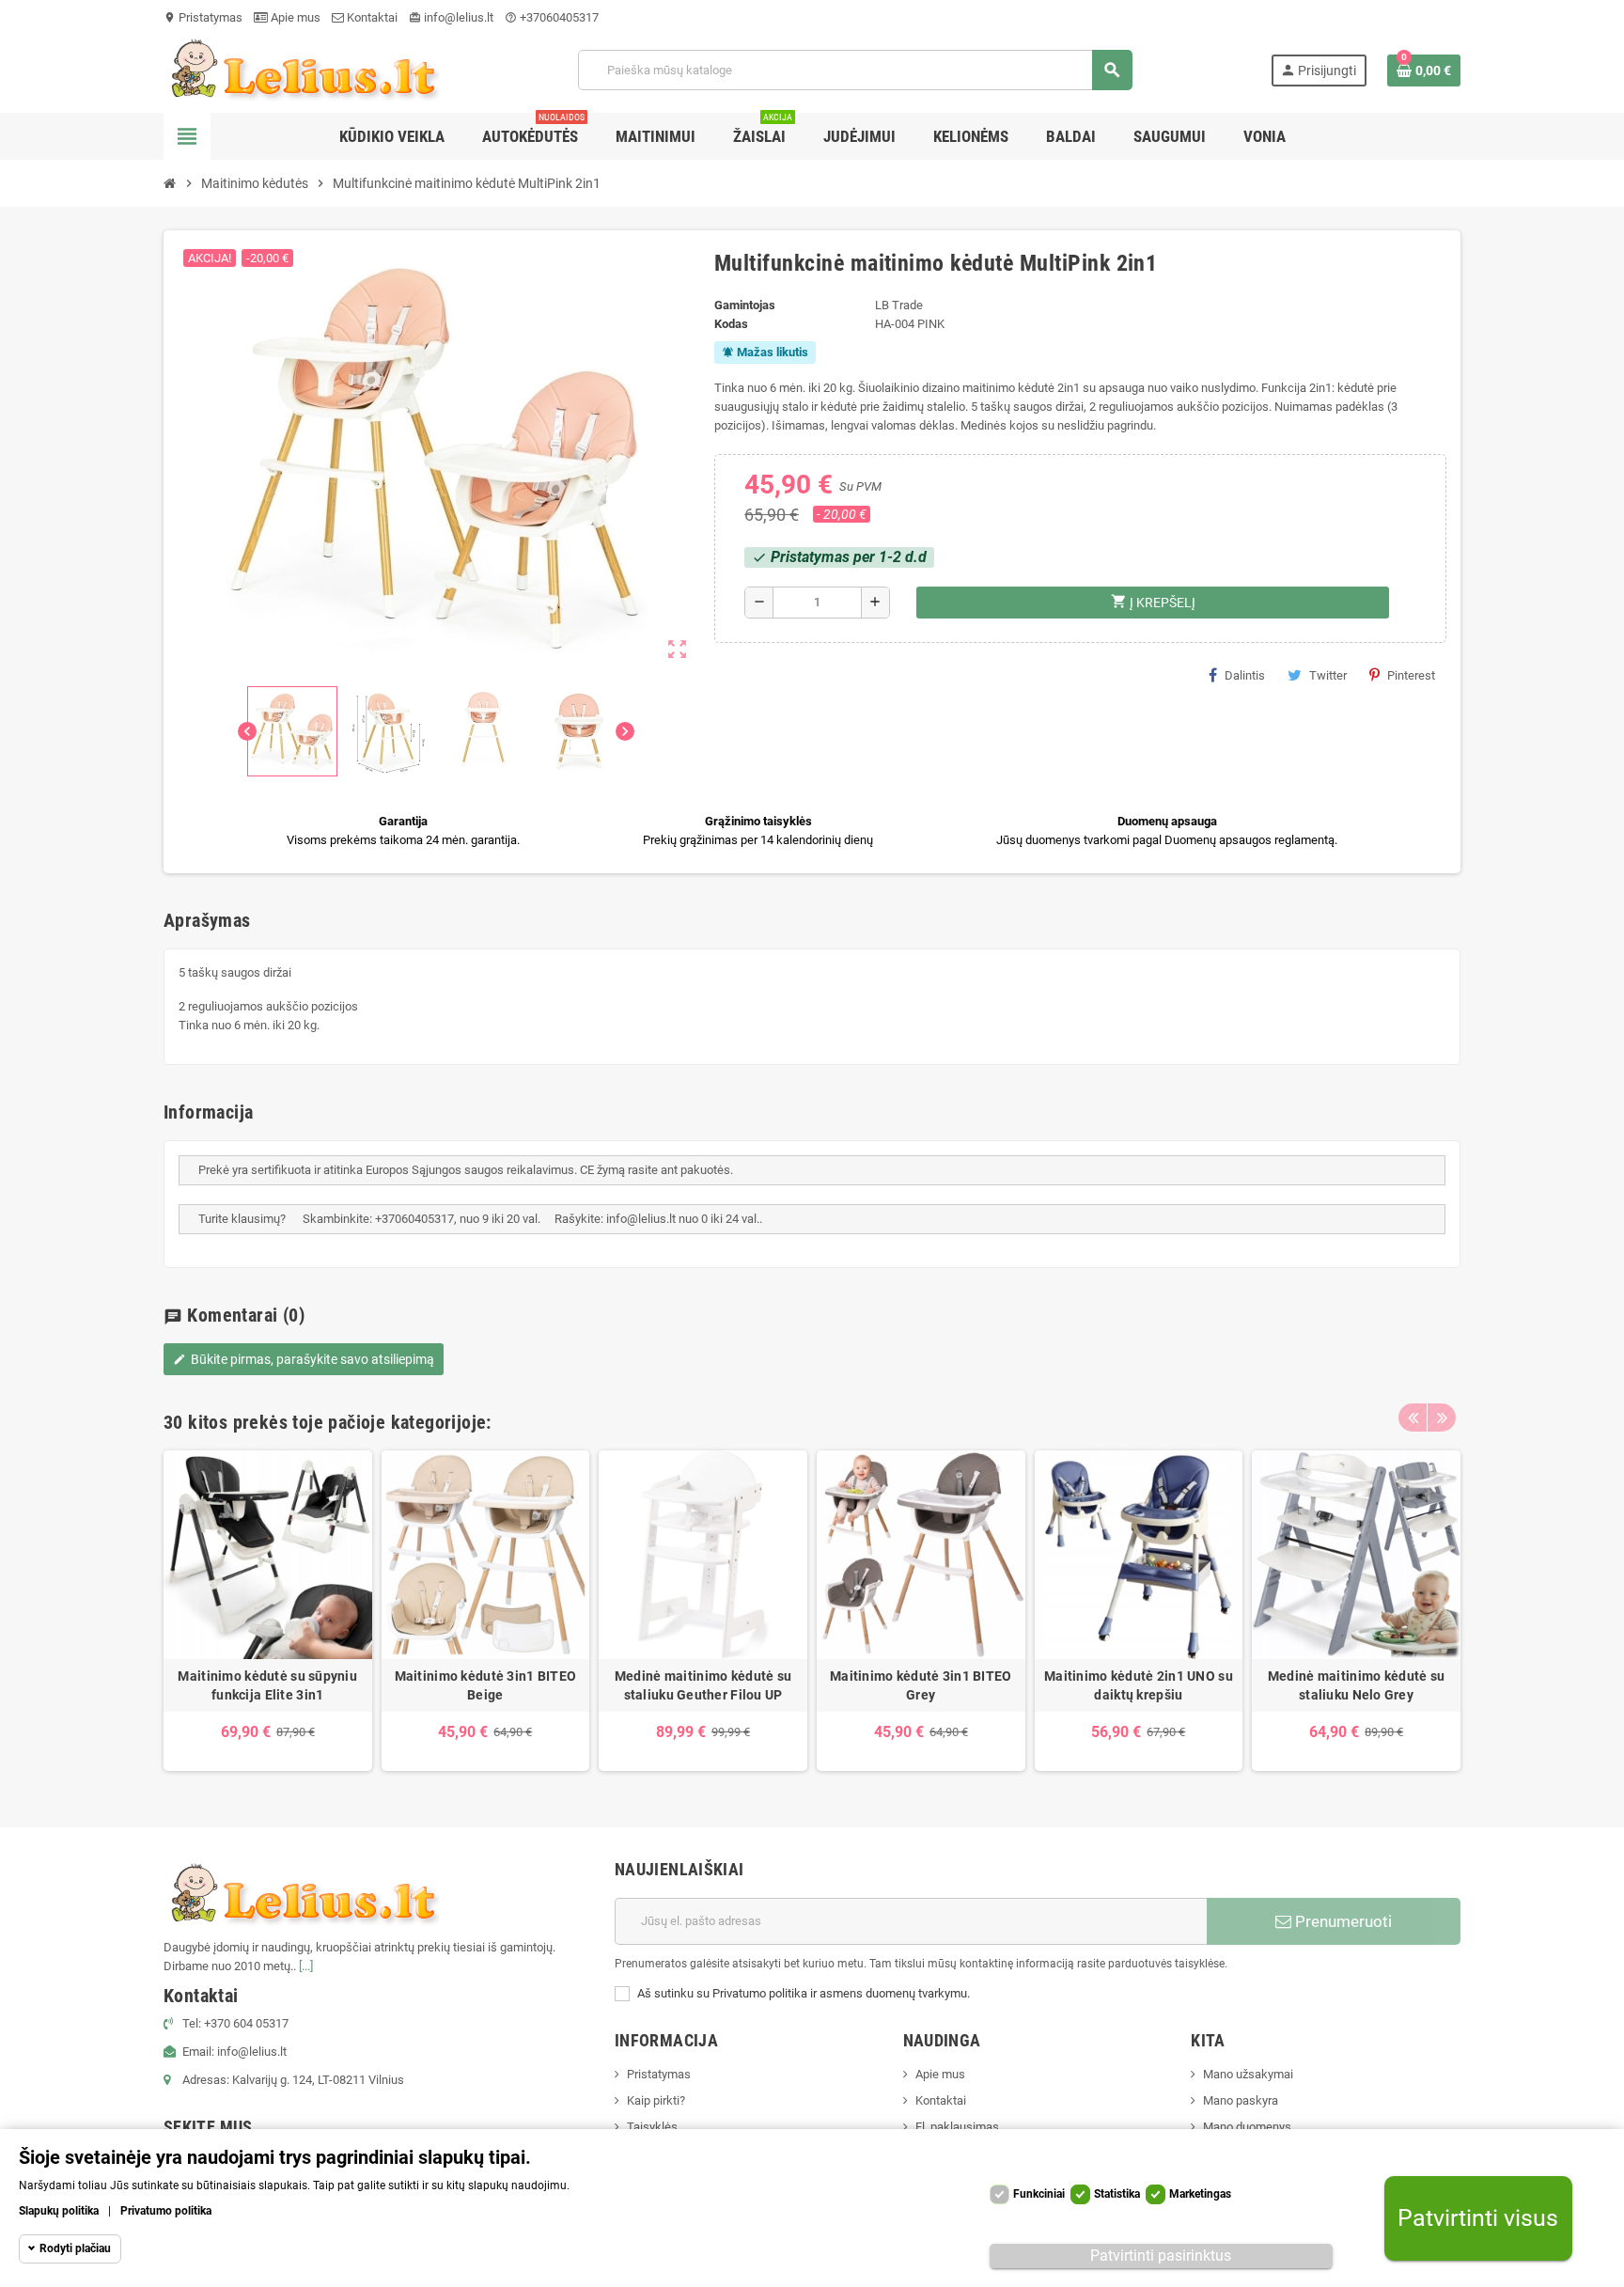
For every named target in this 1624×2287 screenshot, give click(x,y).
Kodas (731, 324)
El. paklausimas (957, 2127)
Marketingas (1200, 2194)
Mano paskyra (1241, 2100)
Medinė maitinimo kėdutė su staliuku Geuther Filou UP (703, 1685)
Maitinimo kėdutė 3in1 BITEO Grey (921, 1685)
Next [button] (1442, 1418)
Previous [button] (1413, 1418)
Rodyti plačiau (75, 2248)
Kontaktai (371, 17)
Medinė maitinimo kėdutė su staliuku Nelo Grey (1356, 1685)
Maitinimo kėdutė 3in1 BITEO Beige (486, 1685)
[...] (306, 1966)
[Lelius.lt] (302, 69)
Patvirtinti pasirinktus (1161, 2256)
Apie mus (294, 17)
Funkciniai (1039, 2194)
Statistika (1117, 2194)
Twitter (1328, 675)
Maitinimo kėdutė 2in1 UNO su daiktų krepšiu (1139, 1685)
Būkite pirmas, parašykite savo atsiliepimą (304, 1359)
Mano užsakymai (1248, 2074)
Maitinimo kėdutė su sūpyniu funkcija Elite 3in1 (267, 1685)
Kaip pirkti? (656, 2100)
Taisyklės (652, 2127)
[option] (268, 1611)
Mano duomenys (1247, 2127)
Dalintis (1245, 675)
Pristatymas (203, 17)
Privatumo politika (166, 2211)
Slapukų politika (59, 2211)
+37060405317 (552, 17)
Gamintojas (745, 305)
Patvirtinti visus (1478, 2219)
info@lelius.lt (451, 17)
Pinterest (1411, 675)
